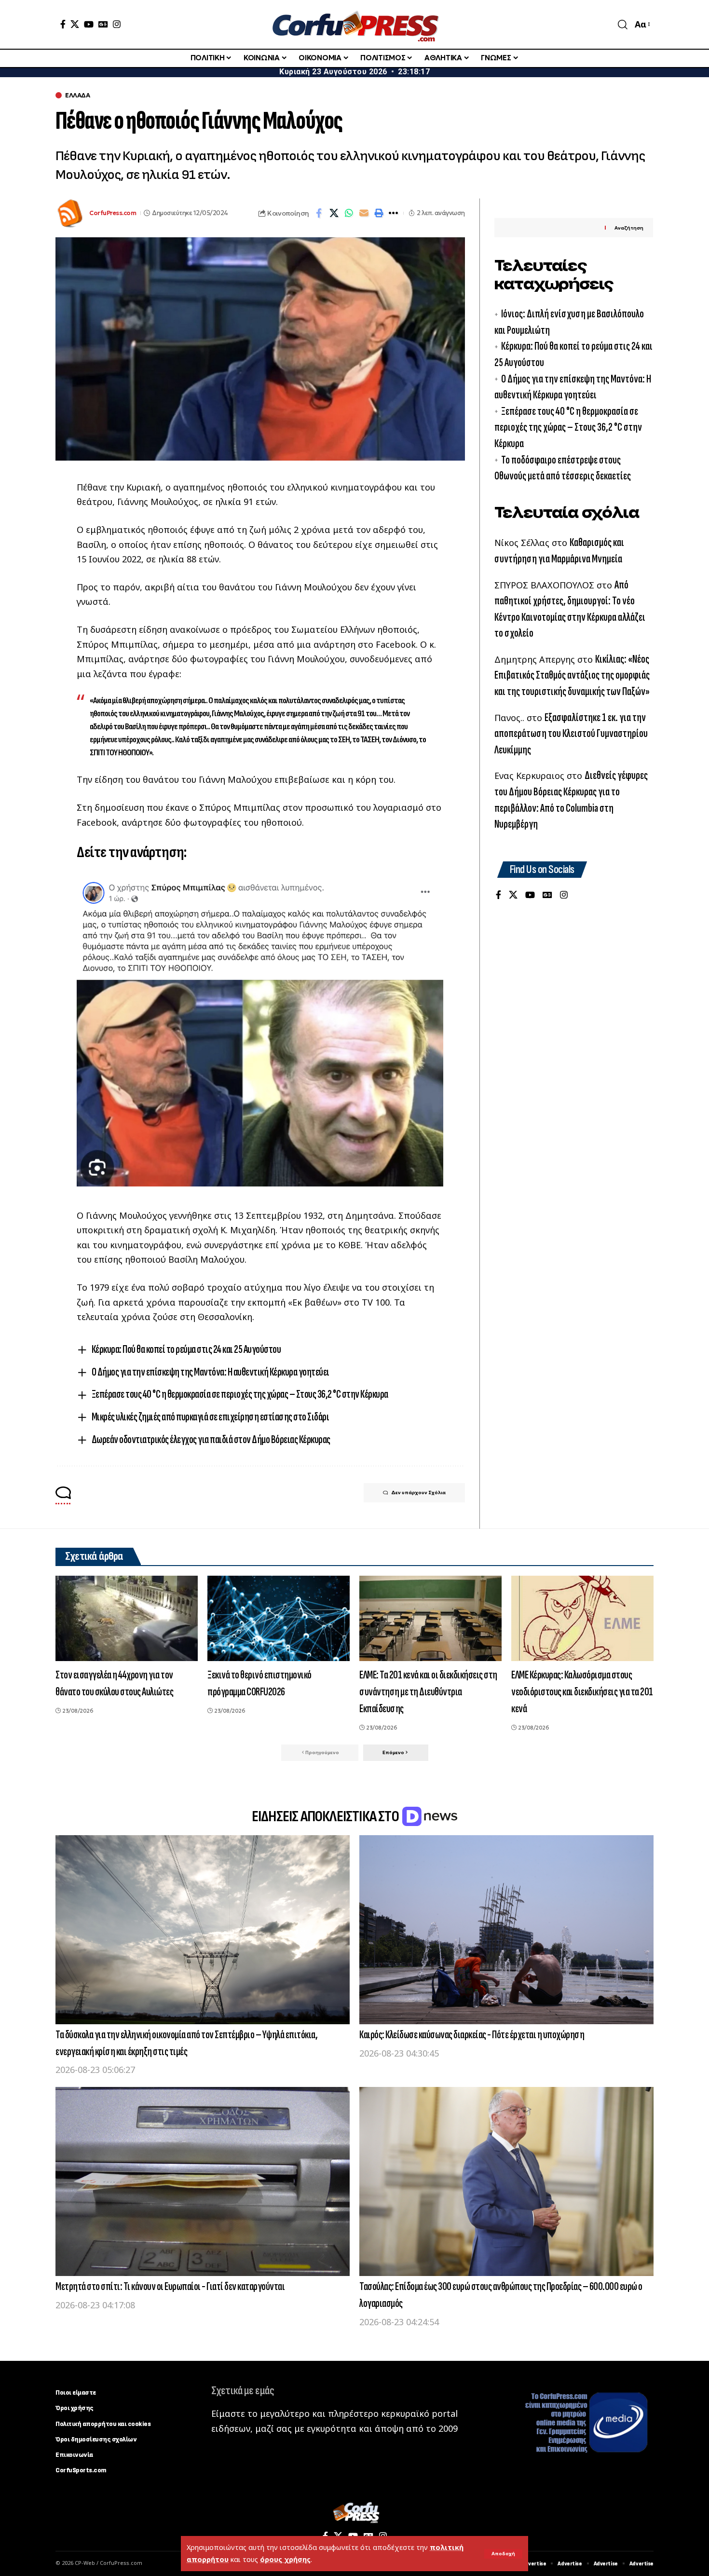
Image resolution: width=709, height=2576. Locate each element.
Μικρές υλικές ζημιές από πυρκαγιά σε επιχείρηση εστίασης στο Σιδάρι (211, 1417)
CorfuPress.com (113, 213)
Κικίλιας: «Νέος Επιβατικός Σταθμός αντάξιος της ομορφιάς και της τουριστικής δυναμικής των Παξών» (572, 675)
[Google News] (103, 24)
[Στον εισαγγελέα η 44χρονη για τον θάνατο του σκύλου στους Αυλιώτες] (127, 1618)
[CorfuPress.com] (354, 24)
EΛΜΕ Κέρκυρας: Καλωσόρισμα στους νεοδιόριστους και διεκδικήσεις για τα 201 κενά (582, 1692)
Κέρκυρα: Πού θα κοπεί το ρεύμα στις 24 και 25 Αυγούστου (186, 1349)
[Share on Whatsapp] (349, 213)
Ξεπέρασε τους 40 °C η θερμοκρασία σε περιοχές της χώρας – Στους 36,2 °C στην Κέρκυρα (240, 1394)
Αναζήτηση (629, 228)
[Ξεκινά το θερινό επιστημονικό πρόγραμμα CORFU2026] (279, 1618)
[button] (503, 2554)
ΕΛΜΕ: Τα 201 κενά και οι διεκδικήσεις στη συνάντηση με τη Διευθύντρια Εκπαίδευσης (428, 1692)
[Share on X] (334, 213)
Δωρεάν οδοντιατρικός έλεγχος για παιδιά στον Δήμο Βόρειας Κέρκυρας (211, 1439)
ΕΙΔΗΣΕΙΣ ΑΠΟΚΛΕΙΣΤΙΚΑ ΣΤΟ (326, 1817)
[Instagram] (117, 24)
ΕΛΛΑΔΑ (77, 95)
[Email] (364, 213)
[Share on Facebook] (319, 213)
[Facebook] (63, 24)
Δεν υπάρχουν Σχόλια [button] (418, 1492)
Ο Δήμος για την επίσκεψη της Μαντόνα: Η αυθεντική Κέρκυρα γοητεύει (211, 1372)
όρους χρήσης (285, 2559)
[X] (75, 24)
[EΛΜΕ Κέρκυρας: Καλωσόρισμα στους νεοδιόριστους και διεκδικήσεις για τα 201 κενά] (582, 1618)
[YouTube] (89, 24)
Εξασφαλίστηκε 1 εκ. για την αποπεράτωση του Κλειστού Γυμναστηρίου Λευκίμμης (571, 734)
